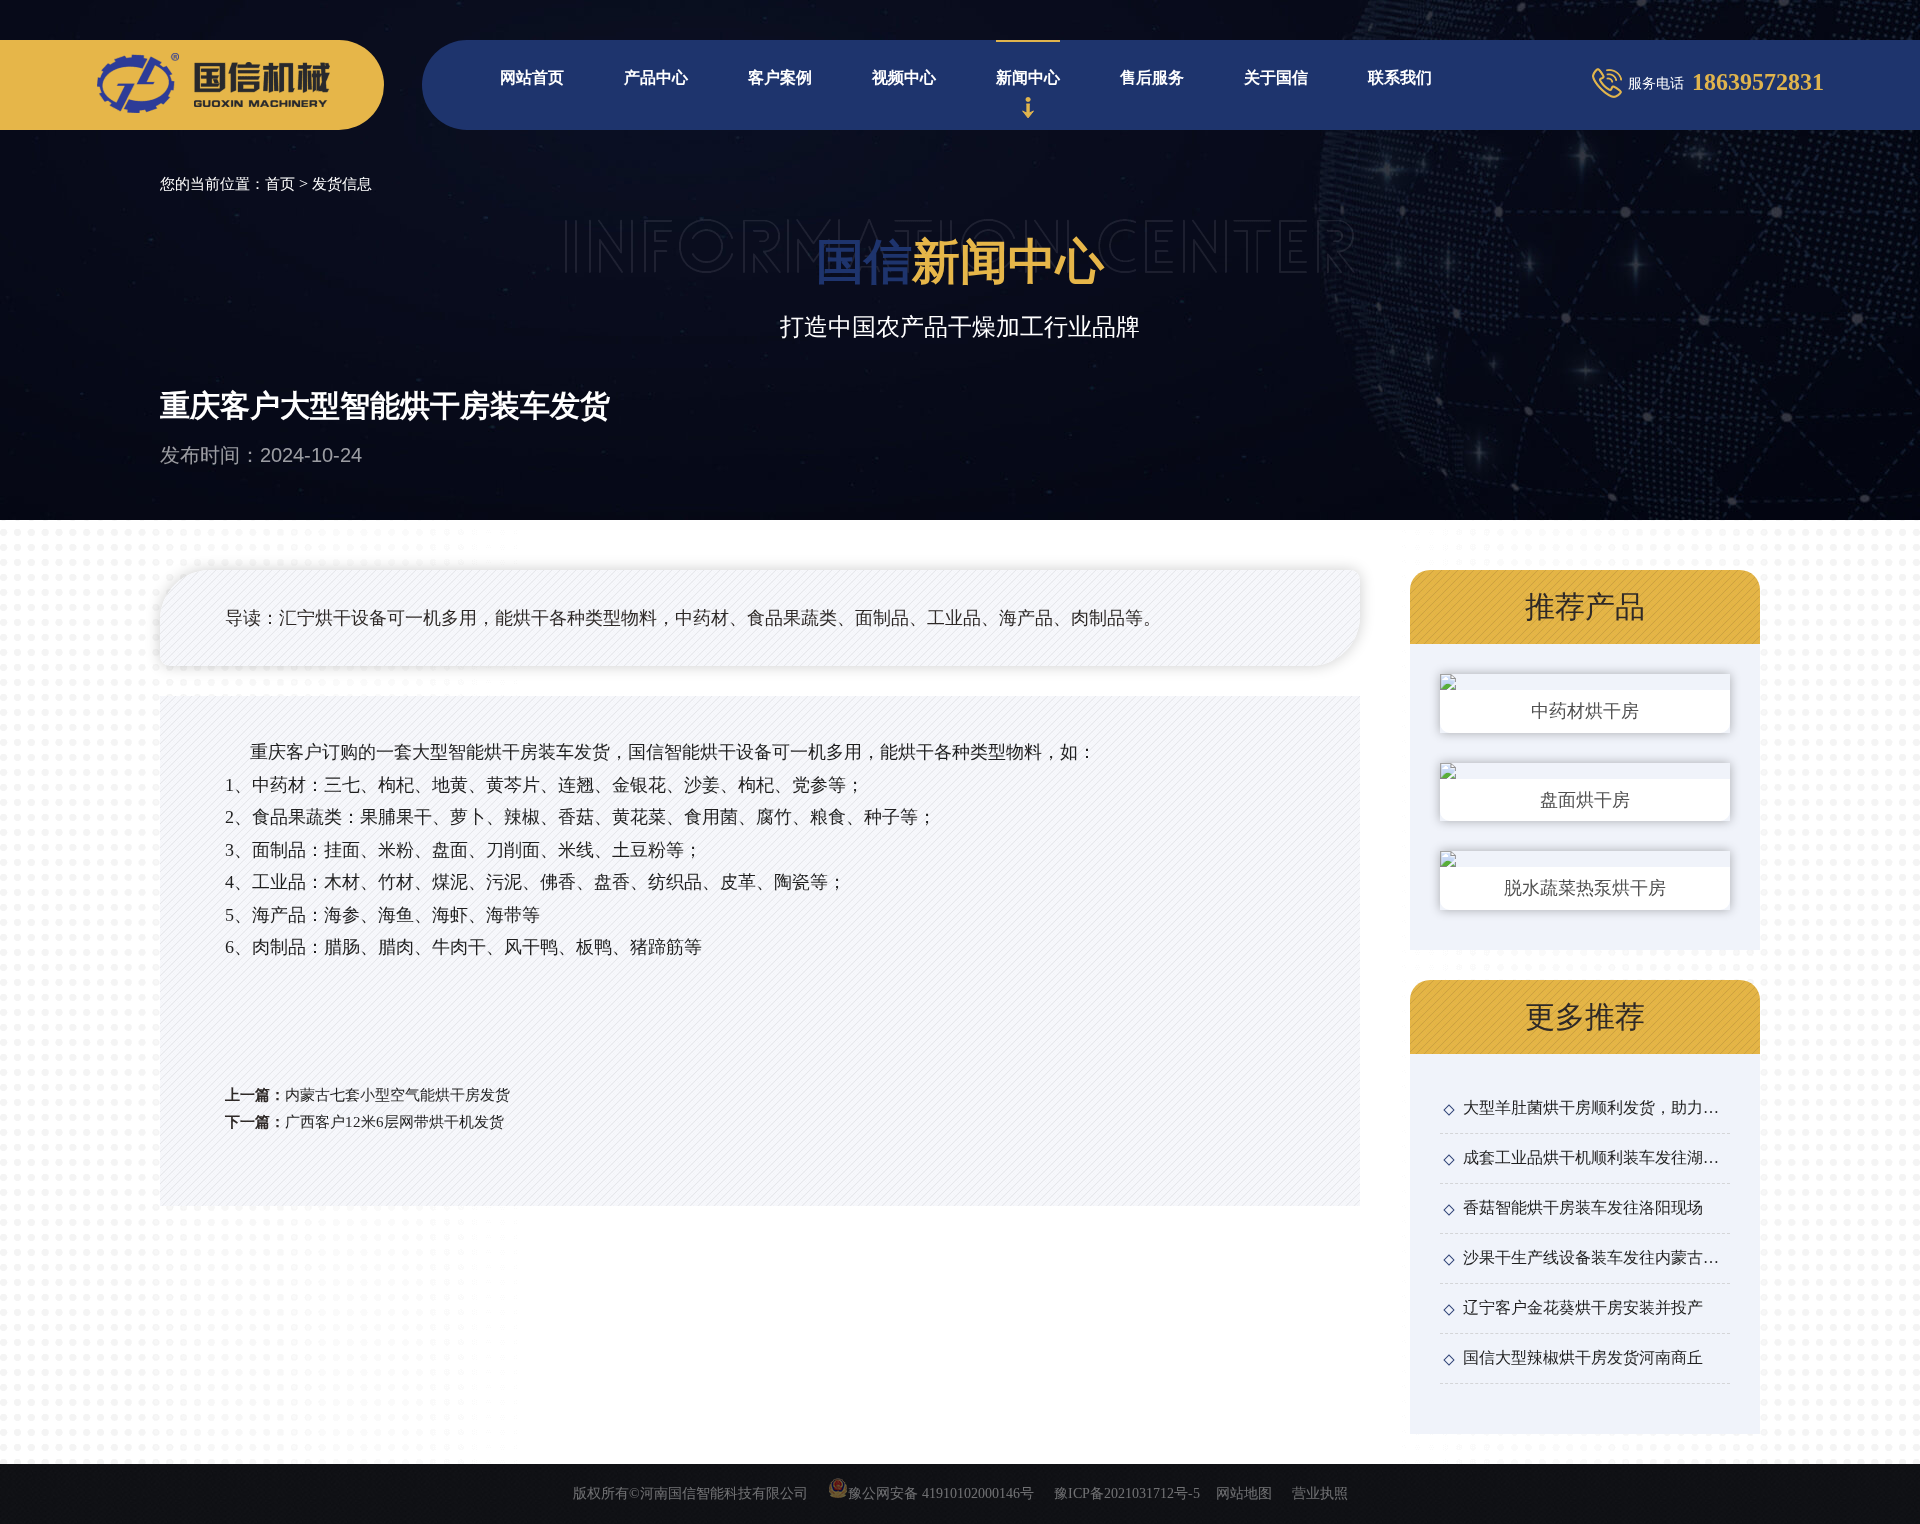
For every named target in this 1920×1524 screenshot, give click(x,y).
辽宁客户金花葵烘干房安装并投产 (1583, 1307)
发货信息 (342, 184)
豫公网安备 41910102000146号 (941, 1493)
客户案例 (780, 77)
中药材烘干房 (1585, 711)
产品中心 (656, 77)
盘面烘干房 (1585, 800)
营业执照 (1320, 1493)
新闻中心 (1028, 77)
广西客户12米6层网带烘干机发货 (394, 1122)
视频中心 (904, 77)
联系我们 (1400, 77)
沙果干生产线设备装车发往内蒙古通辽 (1591, 1261)
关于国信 (1276, 77)
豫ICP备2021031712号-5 (1127, 1493)
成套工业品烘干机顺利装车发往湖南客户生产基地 (1591, 1161)
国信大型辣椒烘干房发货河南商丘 (1583, 1357)
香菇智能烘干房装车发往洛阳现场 (1583, 1207)
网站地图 (1244, 1493)
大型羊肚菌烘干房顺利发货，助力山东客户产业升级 (1591, 1111)
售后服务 (1152, 77)
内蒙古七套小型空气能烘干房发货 (397, 1095)
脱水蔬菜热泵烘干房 (1585, 888)
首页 (280, 184)
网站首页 (532, 77)
